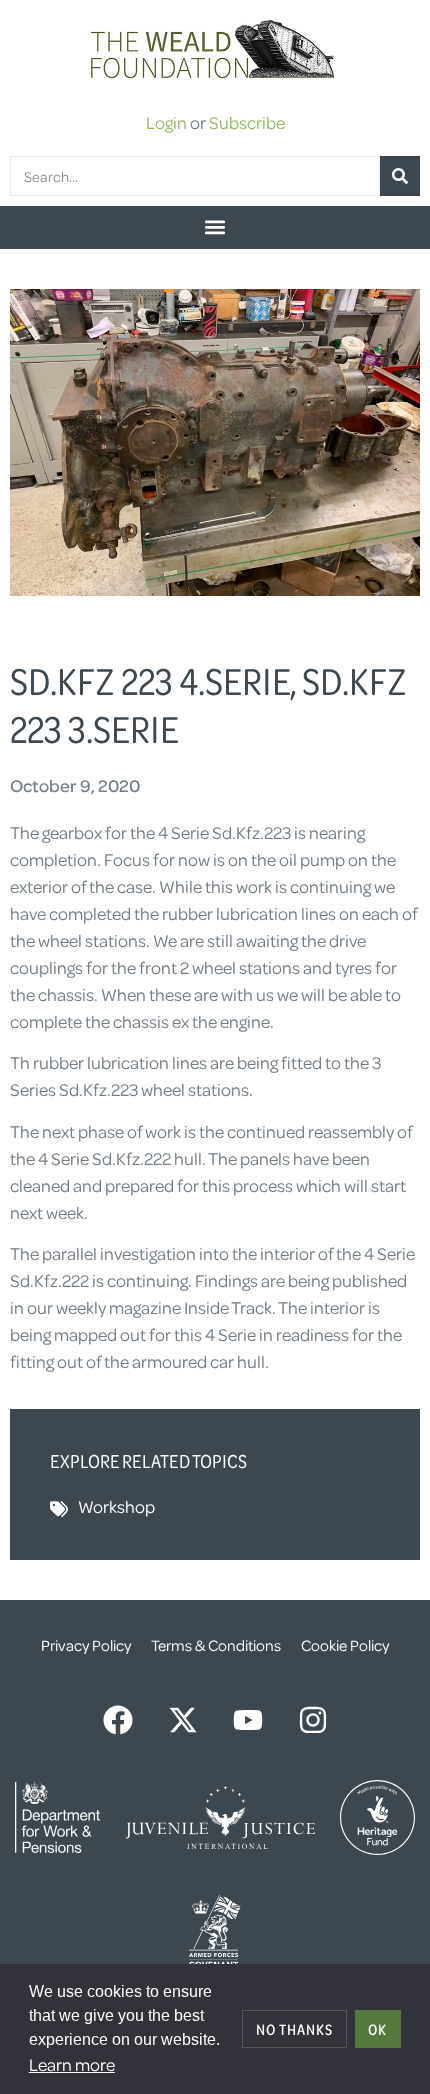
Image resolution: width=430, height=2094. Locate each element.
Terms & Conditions (216, 1645)
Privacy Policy (86, 1645)
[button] (215, 227)
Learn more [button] (72, 2064)
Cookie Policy (345, 1645)
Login (166, 122)
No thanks (294, 2029)
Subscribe (247, 122)
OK (377, 2029)
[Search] (400, 176)
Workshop (116, 1506)
